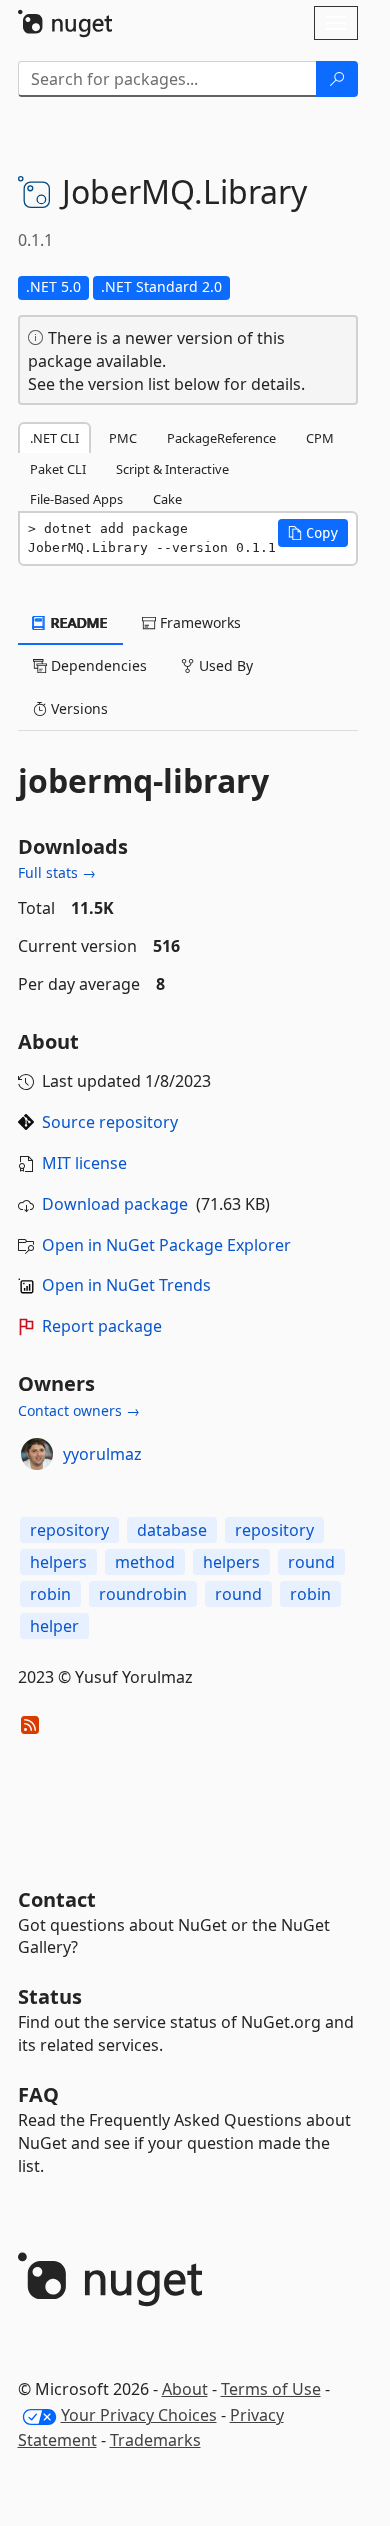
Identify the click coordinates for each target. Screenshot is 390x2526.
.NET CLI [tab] (54, 438)
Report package (102, 1326)
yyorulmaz (102, 1454)
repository (69, 1530)
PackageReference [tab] (221, 438)
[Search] (337, 79)
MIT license (84, 1163)
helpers (58, 1562)
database (172, 1530)
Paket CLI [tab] (58, 469)
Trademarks (155, 2440)
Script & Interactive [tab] (172, 469)
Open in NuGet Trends (126, 1285)
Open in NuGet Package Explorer (166, 1245)
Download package (115, 1204)
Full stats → (57, 872)
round (311, 1562)
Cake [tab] (167, 499)
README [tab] (77, 622)
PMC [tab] (123, 438)
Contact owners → (79, 1410)
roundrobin (143, 1594)
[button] (313, 533)
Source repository (110, 1122)
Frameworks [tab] (198, 622)
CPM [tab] (320, 438)
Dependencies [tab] (97, 665)
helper (54, 1626)
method (145, 1562)
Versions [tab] (77, 708)
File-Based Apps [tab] (76, 499)
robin (50, 1594)
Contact (57, 1899)
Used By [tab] (224, 665)
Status (50, 1996)
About (185, 2389)
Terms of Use (271, 2389)
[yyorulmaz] (37, 1454)
